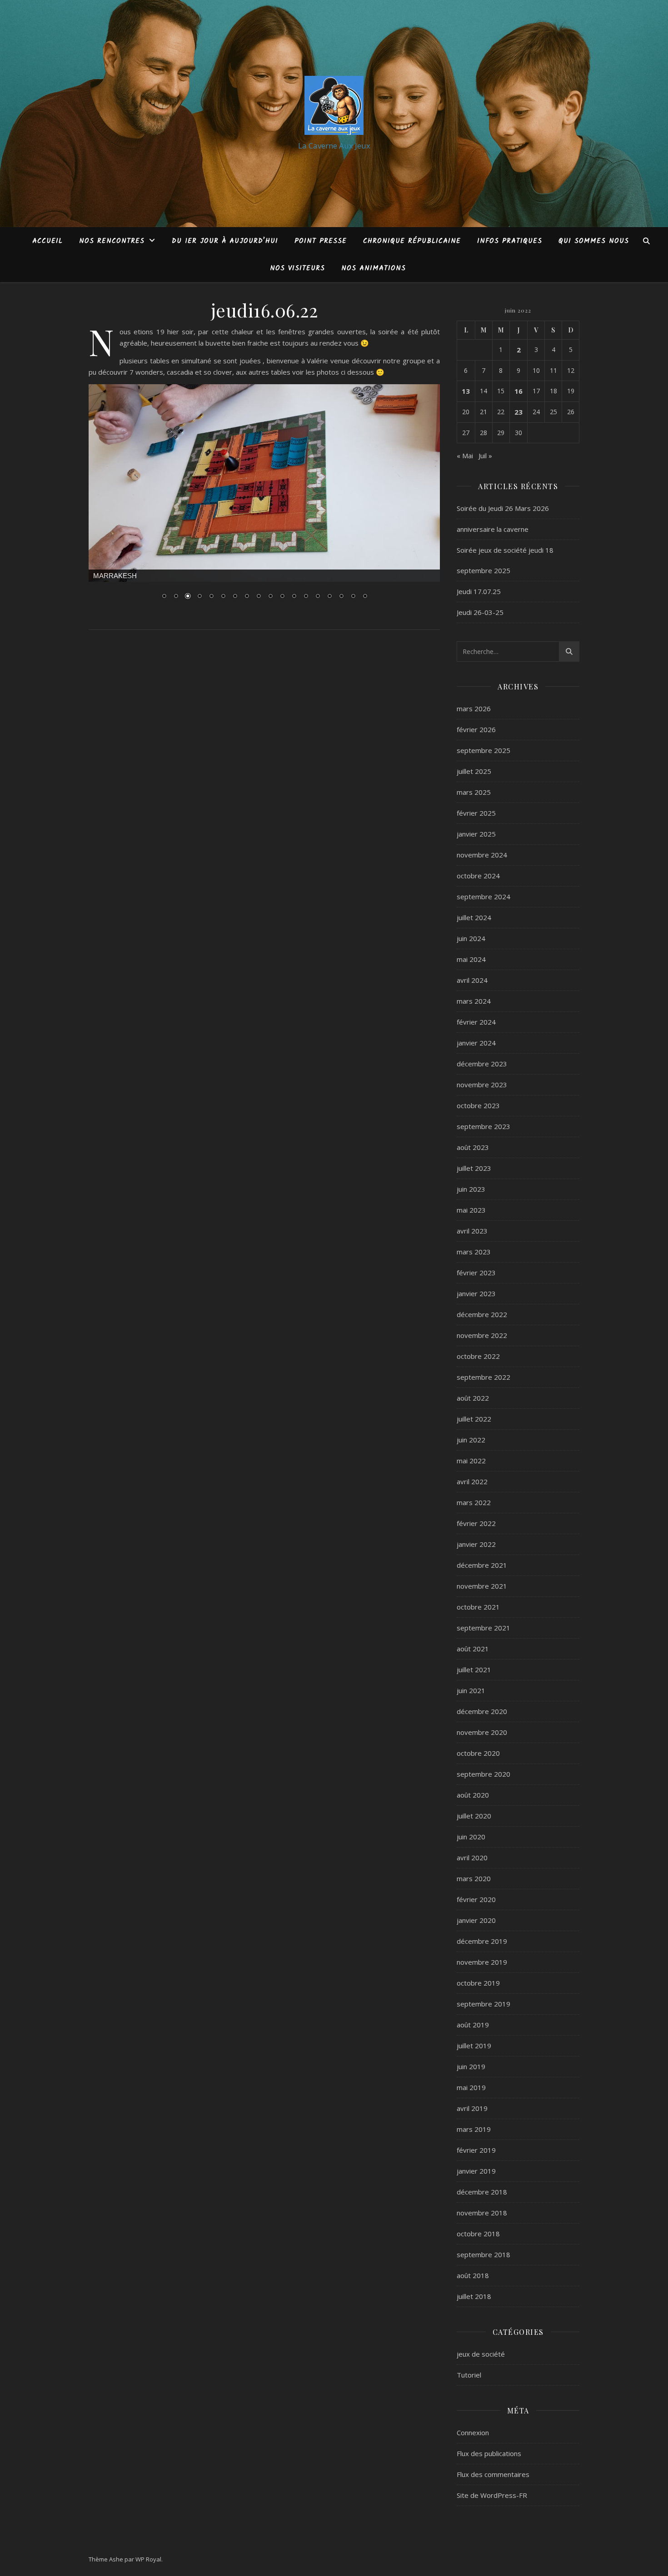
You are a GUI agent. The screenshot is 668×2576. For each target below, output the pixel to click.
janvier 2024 (476, 1043)
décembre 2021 (482, 1565)
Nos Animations (374, 268)
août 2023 (473, 1147)
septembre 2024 (484, 897)
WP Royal (148, 2559)
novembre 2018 (482, 2213)
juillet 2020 (474, 1816)
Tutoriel (469, 2375)
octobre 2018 (478, 2234)
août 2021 (473, 1649)
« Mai (465, 456)
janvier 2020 (476, 1920)
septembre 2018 (484, 2254)
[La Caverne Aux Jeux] (334, 105)
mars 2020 (474, 1878)
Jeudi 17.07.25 (479, 591)
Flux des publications (489, 2453)
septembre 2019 (484, 2004)
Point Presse (321, 241)
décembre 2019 (482, 1941)
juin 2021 (471, 1690)
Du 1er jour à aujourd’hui (225, 241)
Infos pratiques (510, 241)
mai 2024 (471, 959)
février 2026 (476, 729)
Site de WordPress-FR (492, 2495)
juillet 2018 (474, 2296)
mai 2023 (471, 1210)
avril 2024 (472, 980)
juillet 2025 (474, 771)
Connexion (473, 2432)
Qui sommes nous (594, 241)
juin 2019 (471, 2066)
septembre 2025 (484, 750)
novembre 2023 (482, 1085)
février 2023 (476, 1273)
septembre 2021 (484, 1628)
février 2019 (476, 2150)
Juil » (485, 456)
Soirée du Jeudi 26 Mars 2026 (503, 508)
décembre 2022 (482, 1314)
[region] (264, 498)
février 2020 (476, 1899)
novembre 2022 (482, 1335)
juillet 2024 (474, 917)
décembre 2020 (482, 1711)
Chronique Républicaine (412, 241)
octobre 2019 (478, 1983)
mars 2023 (474, 1252)
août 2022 (473, 1398)
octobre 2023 (478, 1105)
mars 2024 (474, 1001)
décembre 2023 (482, 1064)
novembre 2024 (482, 855)
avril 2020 (472, 1858)
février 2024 (476, 1022)
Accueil (47, 241)
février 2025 (476, 813)
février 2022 (476, 1523)
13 (466, 391)
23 (518, 412)
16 (518, 391)
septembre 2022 (484, 1377)
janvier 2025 (476, 834)
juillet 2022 (474, 1419)
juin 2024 (471, 938)
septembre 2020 (484, 1774)
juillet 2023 (474, 1168)
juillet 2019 (474, 2046)
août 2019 (473, 2025)
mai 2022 (471, 1461)
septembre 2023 (484, 1126)
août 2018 (473, 2275)
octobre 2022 (478, 1356)
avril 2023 (472, 1231)
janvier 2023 (476, 1293)
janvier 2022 (476, 1544)
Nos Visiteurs (297, 268)
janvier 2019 (476, 2171)
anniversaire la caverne (493, 529)
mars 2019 (474, 2129)
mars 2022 (474, 1502)
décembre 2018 (482, 2192)
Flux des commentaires (493, 2474)
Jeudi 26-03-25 (480, 612)
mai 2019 (471, 2087)
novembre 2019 (482, 1962)
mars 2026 (474, 708)
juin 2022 (471, 1440)
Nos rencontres (112, 241)
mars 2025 (474, 792)
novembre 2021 (482, 1586)
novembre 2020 (482, 1732)
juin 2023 (471, 1189)
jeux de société (481, 2354)
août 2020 (473, 1795)
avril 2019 (472, 2108)
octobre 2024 (478, 876)
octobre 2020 (478, 1753)
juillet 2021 (474, 1669)
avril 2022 (472, 1481)
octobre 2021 (478, 1607)
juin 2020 (471, 1837)
